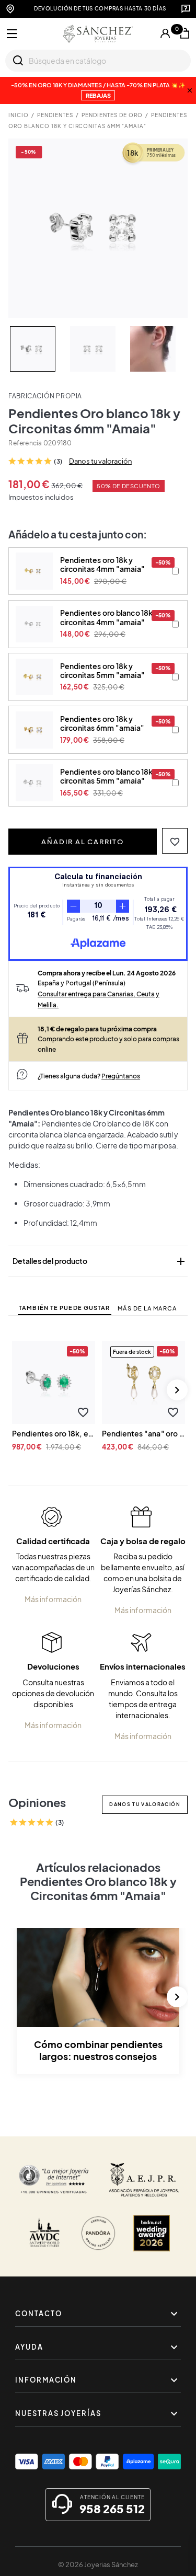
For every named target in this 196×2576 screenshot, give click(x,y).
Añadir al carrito (83, 842)
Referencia (25, 443)
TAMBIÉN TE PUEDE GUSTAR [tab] (64, 1308)
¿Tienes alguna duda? (89, 1076)
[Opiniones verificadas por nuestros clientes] (54, 2180)
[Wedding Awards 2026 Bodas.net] (152, 2233)
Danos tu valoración (100, 461)
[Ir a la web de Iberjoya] (144, 2180)
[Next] (177, 1390)
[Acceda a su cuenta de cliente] (165, 33)
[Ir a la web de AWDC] (44, 2233)
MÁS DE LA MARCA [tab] (147, 1308)
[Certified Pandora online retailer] (98, 2233)
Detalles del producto (100, 1261)
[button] (175, 841)
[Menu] (12, 34)
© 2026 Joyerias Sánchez (98, 2564)
